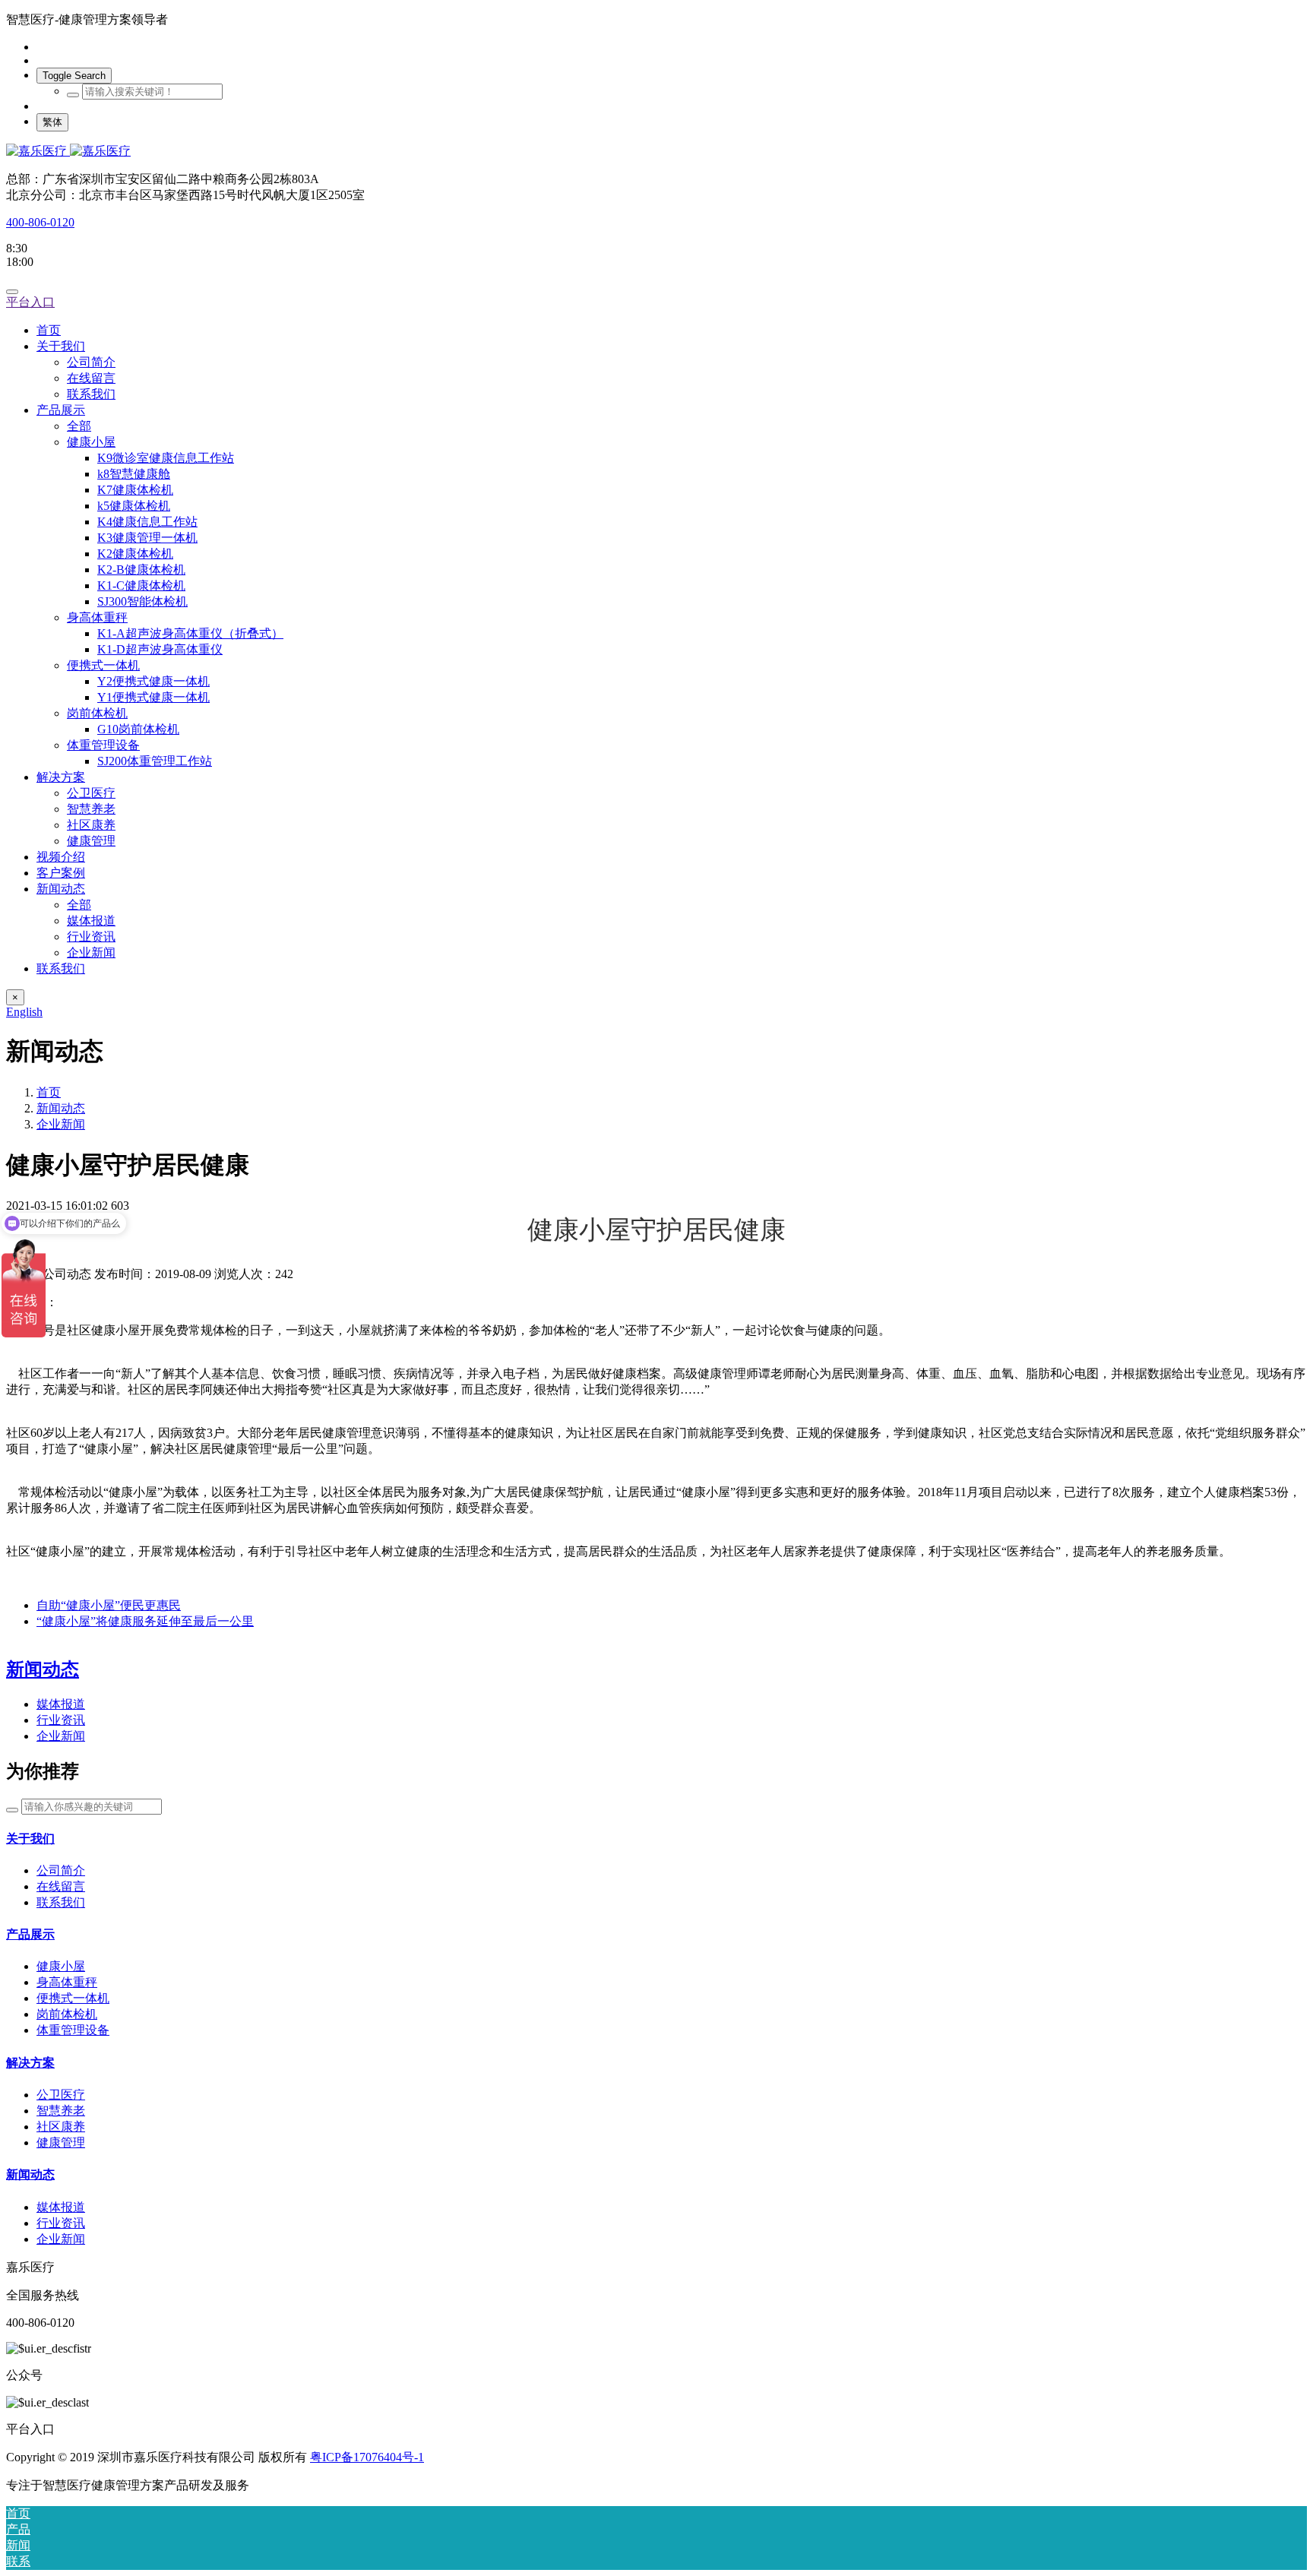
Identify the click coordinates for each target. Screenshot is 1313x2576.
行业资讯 (61, 1720)
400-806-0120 (40, 222)
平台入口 (30, 302)
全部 (79, 426)
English (24, 1012)
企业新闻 (61, 1124)
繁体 (52, 122)
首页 (49, 330)
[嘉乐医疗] (656, 152)
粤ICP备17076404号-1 (367, 2457)
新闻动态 (61, 1108)
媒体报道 (61, 1704)
